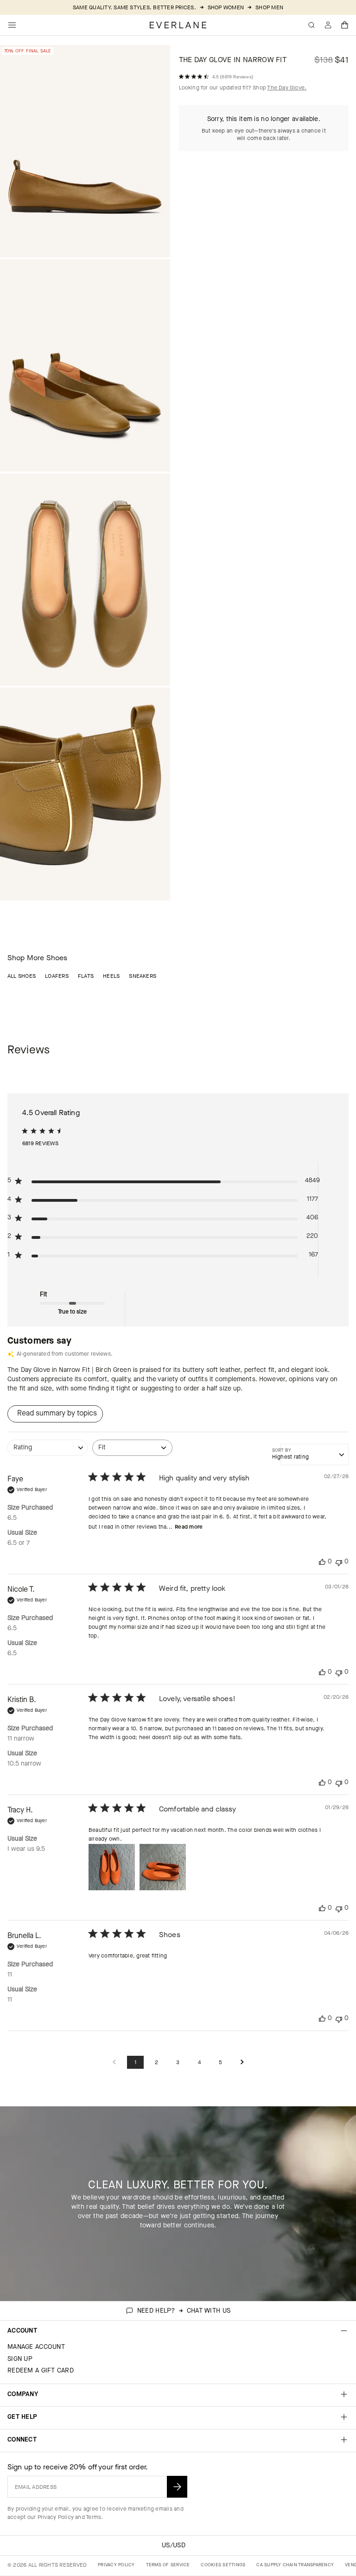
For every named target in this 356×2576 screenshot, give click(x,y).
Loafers (57, 976)
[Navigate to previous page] (114, 2063)
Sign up (20, 2359)
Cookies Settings (223, 2565)
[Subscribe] (177, 2487)
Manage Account (36, 2347)
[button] (345, 25)
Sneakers (143, 976)
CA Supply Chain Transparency (295, 2565)
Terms (93, 2517)
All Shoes (22, 976)
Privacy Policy (56, 2517)
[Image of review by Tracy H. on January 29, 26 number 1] (112, 1867)
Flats (86, 976)
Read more (189, 1527)
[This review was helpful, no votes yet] (322, 1562)
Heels (111, 976)
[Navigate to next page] (242, 2063)
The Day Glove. (287, 88)
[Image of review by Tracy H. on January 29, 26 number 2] (163, 1867)
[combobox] (48, 1452)
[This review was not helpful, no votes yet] (339, 1562)
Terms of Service (168, 2565)
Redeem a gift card (41, 2370)
